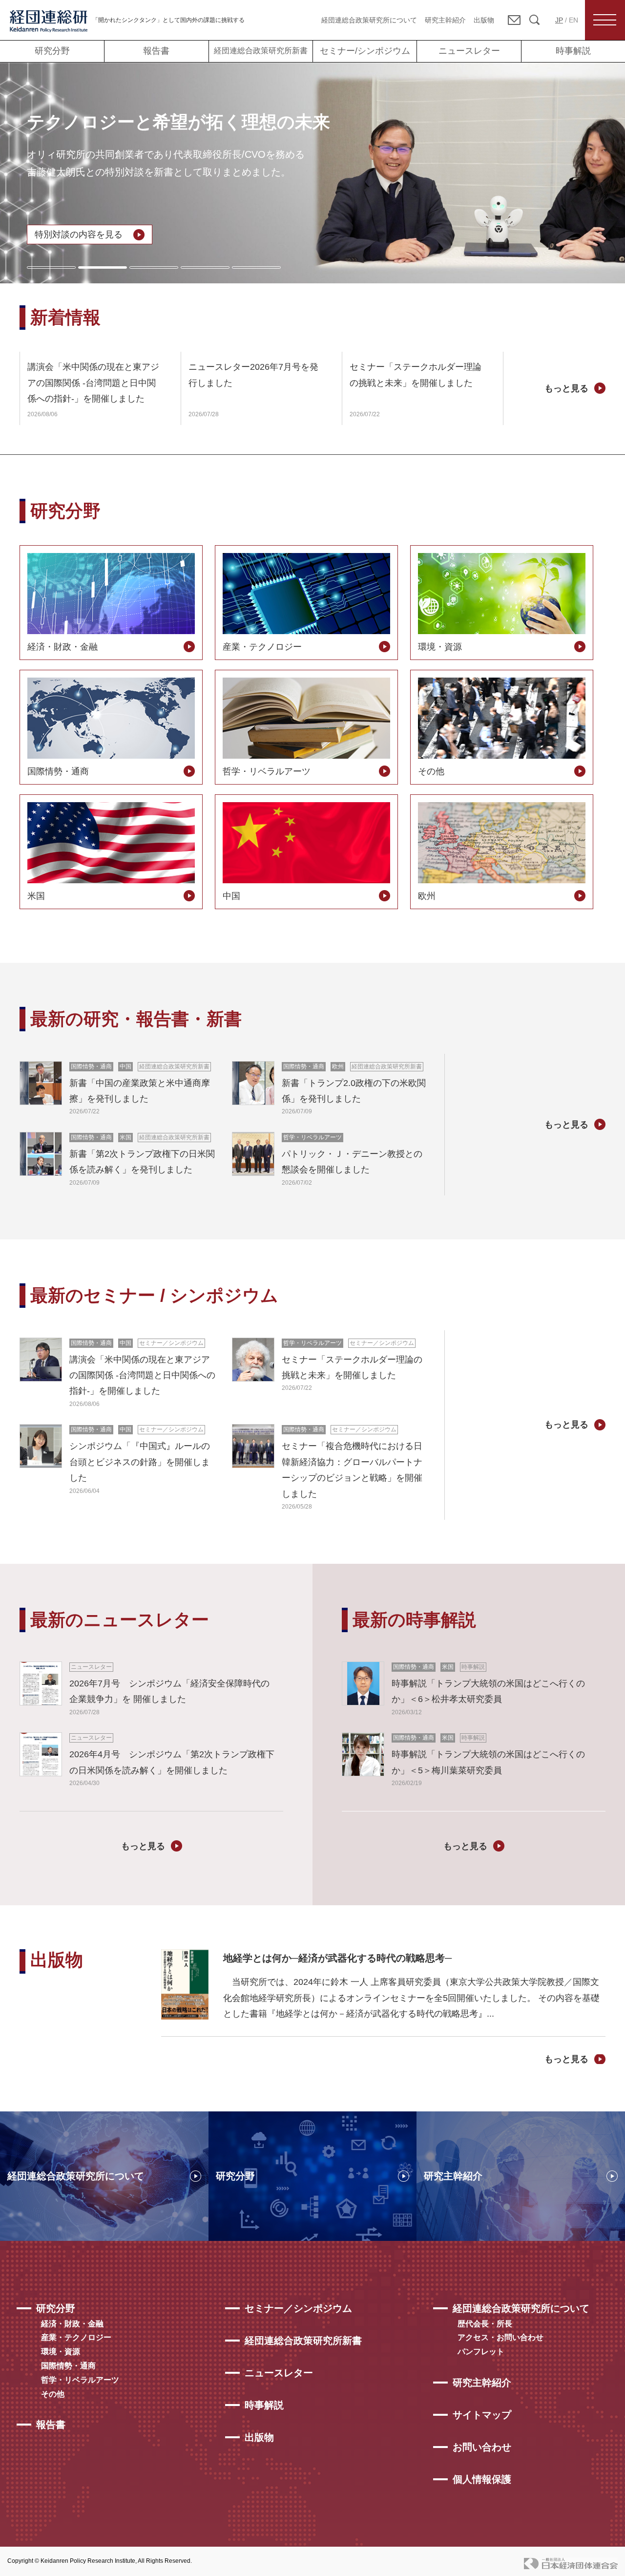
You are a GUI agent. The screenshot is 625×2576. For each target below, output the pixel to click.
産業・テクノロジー (76, 2337)
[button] (51, 267)
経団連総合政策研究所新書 (261, 51)
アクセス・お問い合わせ (500, 2337)
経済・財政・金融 (72, 2324)
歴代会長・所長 (485, 2324)
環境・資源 (61, 2352)
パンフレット (481, 2352)
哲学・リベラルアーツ (80, 2380)
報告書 (156, 51)
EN (573, 20)
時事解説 (573, 51)
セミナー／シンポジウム (298, 2308)
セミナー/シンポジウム (365, 51)
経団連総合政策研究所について (369, 20)
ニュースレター (469, 51)
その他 (53, 2394)
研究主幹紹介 (445, 20)
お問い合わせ (482, 2447)
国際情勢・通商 (68, 2366)
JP (559, 20)
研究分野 (52, 51)
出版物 (484, 20)
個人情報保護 (482, 2479)
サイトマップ (482, 2415)
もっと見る (566, 388)
